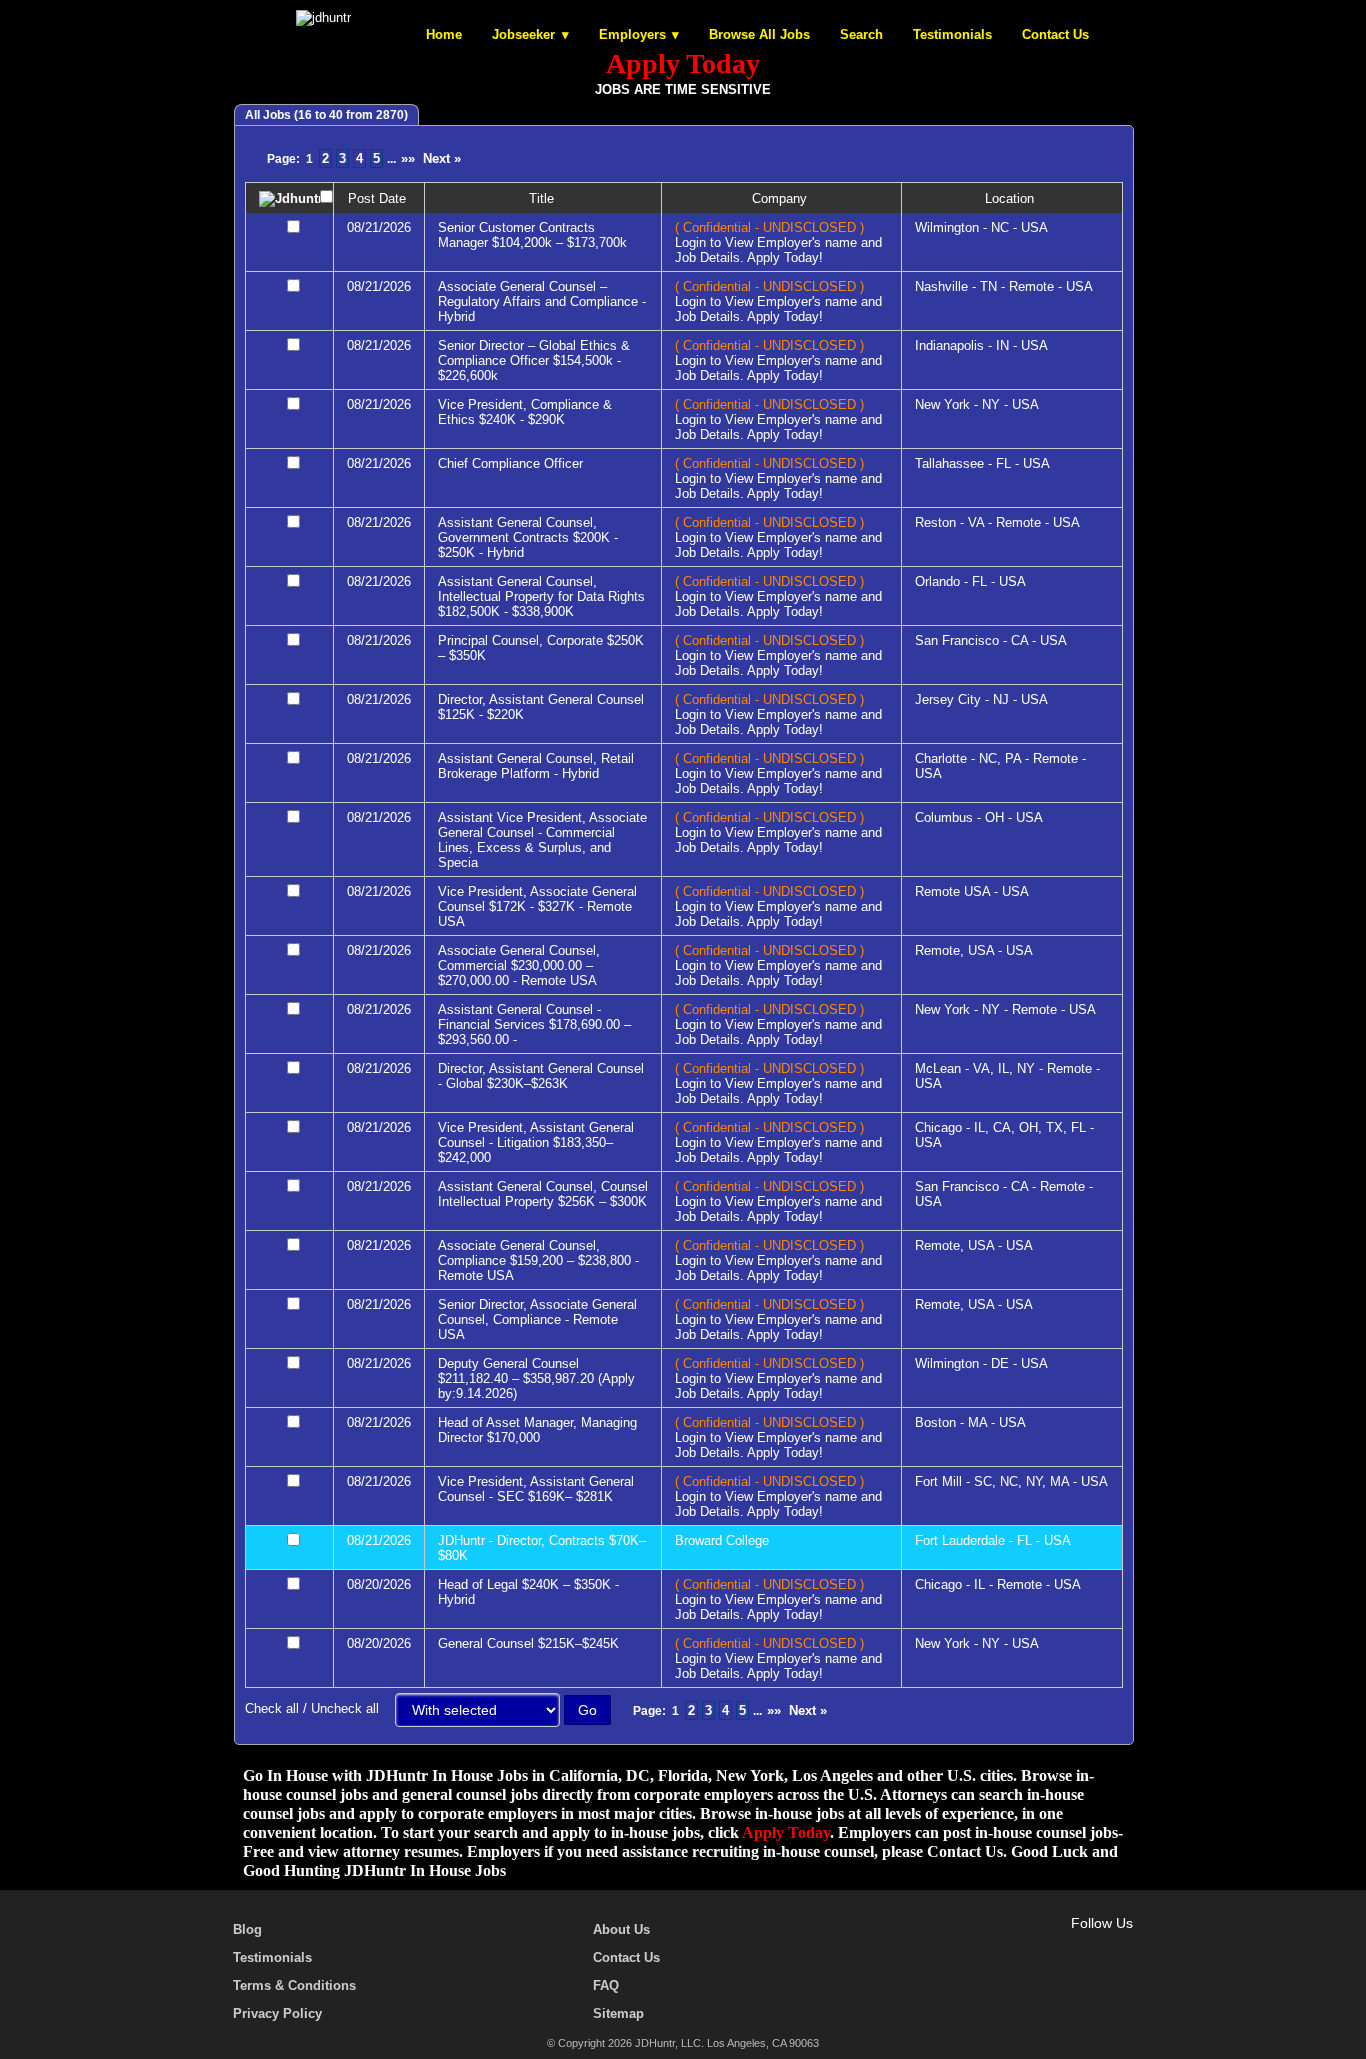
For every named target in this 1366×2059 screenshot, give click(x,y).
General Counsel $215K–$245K (528, 1643)
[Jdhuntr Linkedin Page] (1094, 1946)
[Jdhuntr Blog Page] (1123, 1946)
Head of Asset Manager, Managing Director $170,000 (537, 1430)
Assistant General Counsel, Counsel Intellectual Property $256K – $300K (543, 1194)
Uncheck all (345, 1708)
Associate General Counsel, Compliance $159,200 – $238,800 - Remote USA (538, 1260)
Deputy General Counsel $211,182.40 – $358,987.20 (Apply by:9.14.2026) (536, 1378)
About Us (621, 1929)
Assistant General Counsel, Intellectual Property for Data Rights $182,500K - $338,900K (541, 596)
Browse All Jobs (759, 34)
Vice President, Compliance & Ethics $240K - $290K (525, 412)
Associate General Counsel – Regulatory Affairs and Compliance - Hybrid (542, 301)
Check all (272, 1708)
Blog (247, 1929)
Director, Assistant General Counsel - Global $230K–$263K (541, 1076)
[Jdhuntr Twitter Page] (1065, 1946)
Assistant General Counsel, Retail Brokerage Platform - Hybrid (536, 766)
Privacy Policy (277, 2013)
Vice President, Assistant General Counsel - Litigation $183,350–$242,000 (536, 1142)
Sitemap (618, 2013)
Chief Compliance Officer (510, 463)
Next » (442, 158)
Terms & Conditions (294, 1985)
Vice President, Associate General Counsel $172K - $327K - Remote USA (537, 906)
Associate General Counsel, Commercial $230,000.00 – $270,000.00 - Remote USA (519, 965)
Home (444, 34)
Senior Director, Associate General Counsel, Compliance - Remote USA (537, 1319)
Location (1011, 198)
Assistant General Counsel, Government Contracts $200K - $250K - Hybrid (528, 537)
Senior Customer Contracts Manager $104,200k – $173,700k (532, 235)
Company (781, 198)
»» (408, 158)
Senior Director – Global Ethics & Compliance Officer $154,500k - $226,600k (534, 360)
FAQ (606, 1985)
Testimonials (952, 34)
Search (861, 34)
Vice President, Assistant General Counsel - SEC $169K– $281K (536, 1489)
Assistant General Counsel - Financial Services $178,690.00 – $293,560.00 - (534, 1024)
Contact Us (1055, 34)
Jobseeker (523, 34)
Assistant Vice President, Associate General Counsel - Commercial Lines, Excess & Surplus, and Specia (542, 840)
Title (543, 198)
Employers (632, 34)
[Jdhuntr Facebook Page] (1036, 1946)
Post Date (379, 198)
